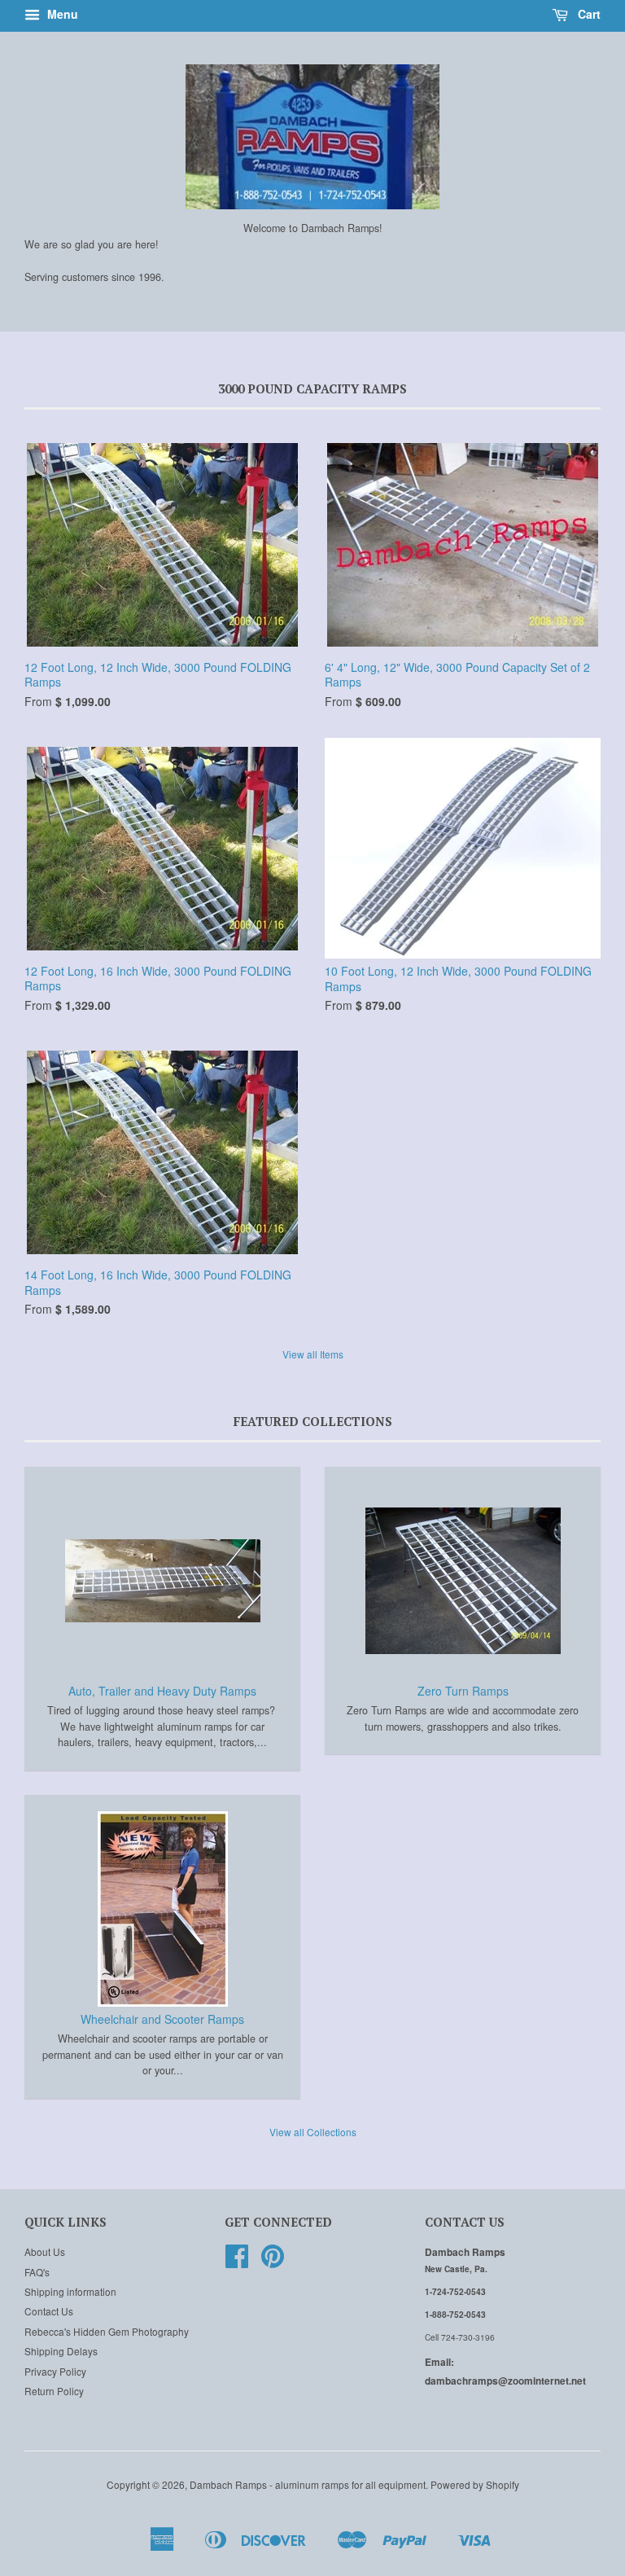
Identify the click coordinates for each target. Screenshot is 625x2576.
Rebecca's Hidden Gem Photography (107, 2331)
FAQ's (37, 2272)
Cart (588, 14)
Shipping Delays (61, 2351)
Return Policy (54, 2391)
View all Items (313, 1354)
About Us (45, 2251)
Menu (61, 14)
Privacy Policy (55, 2371)
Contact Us (49, 2311)
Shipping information (70, 2291)
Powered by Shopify (475, 2484)
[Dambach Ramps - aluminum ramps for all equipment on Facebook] (237, 2261)
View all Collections (313, 2132)
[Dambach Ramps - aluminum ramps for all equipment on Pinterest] (273, 2261)
